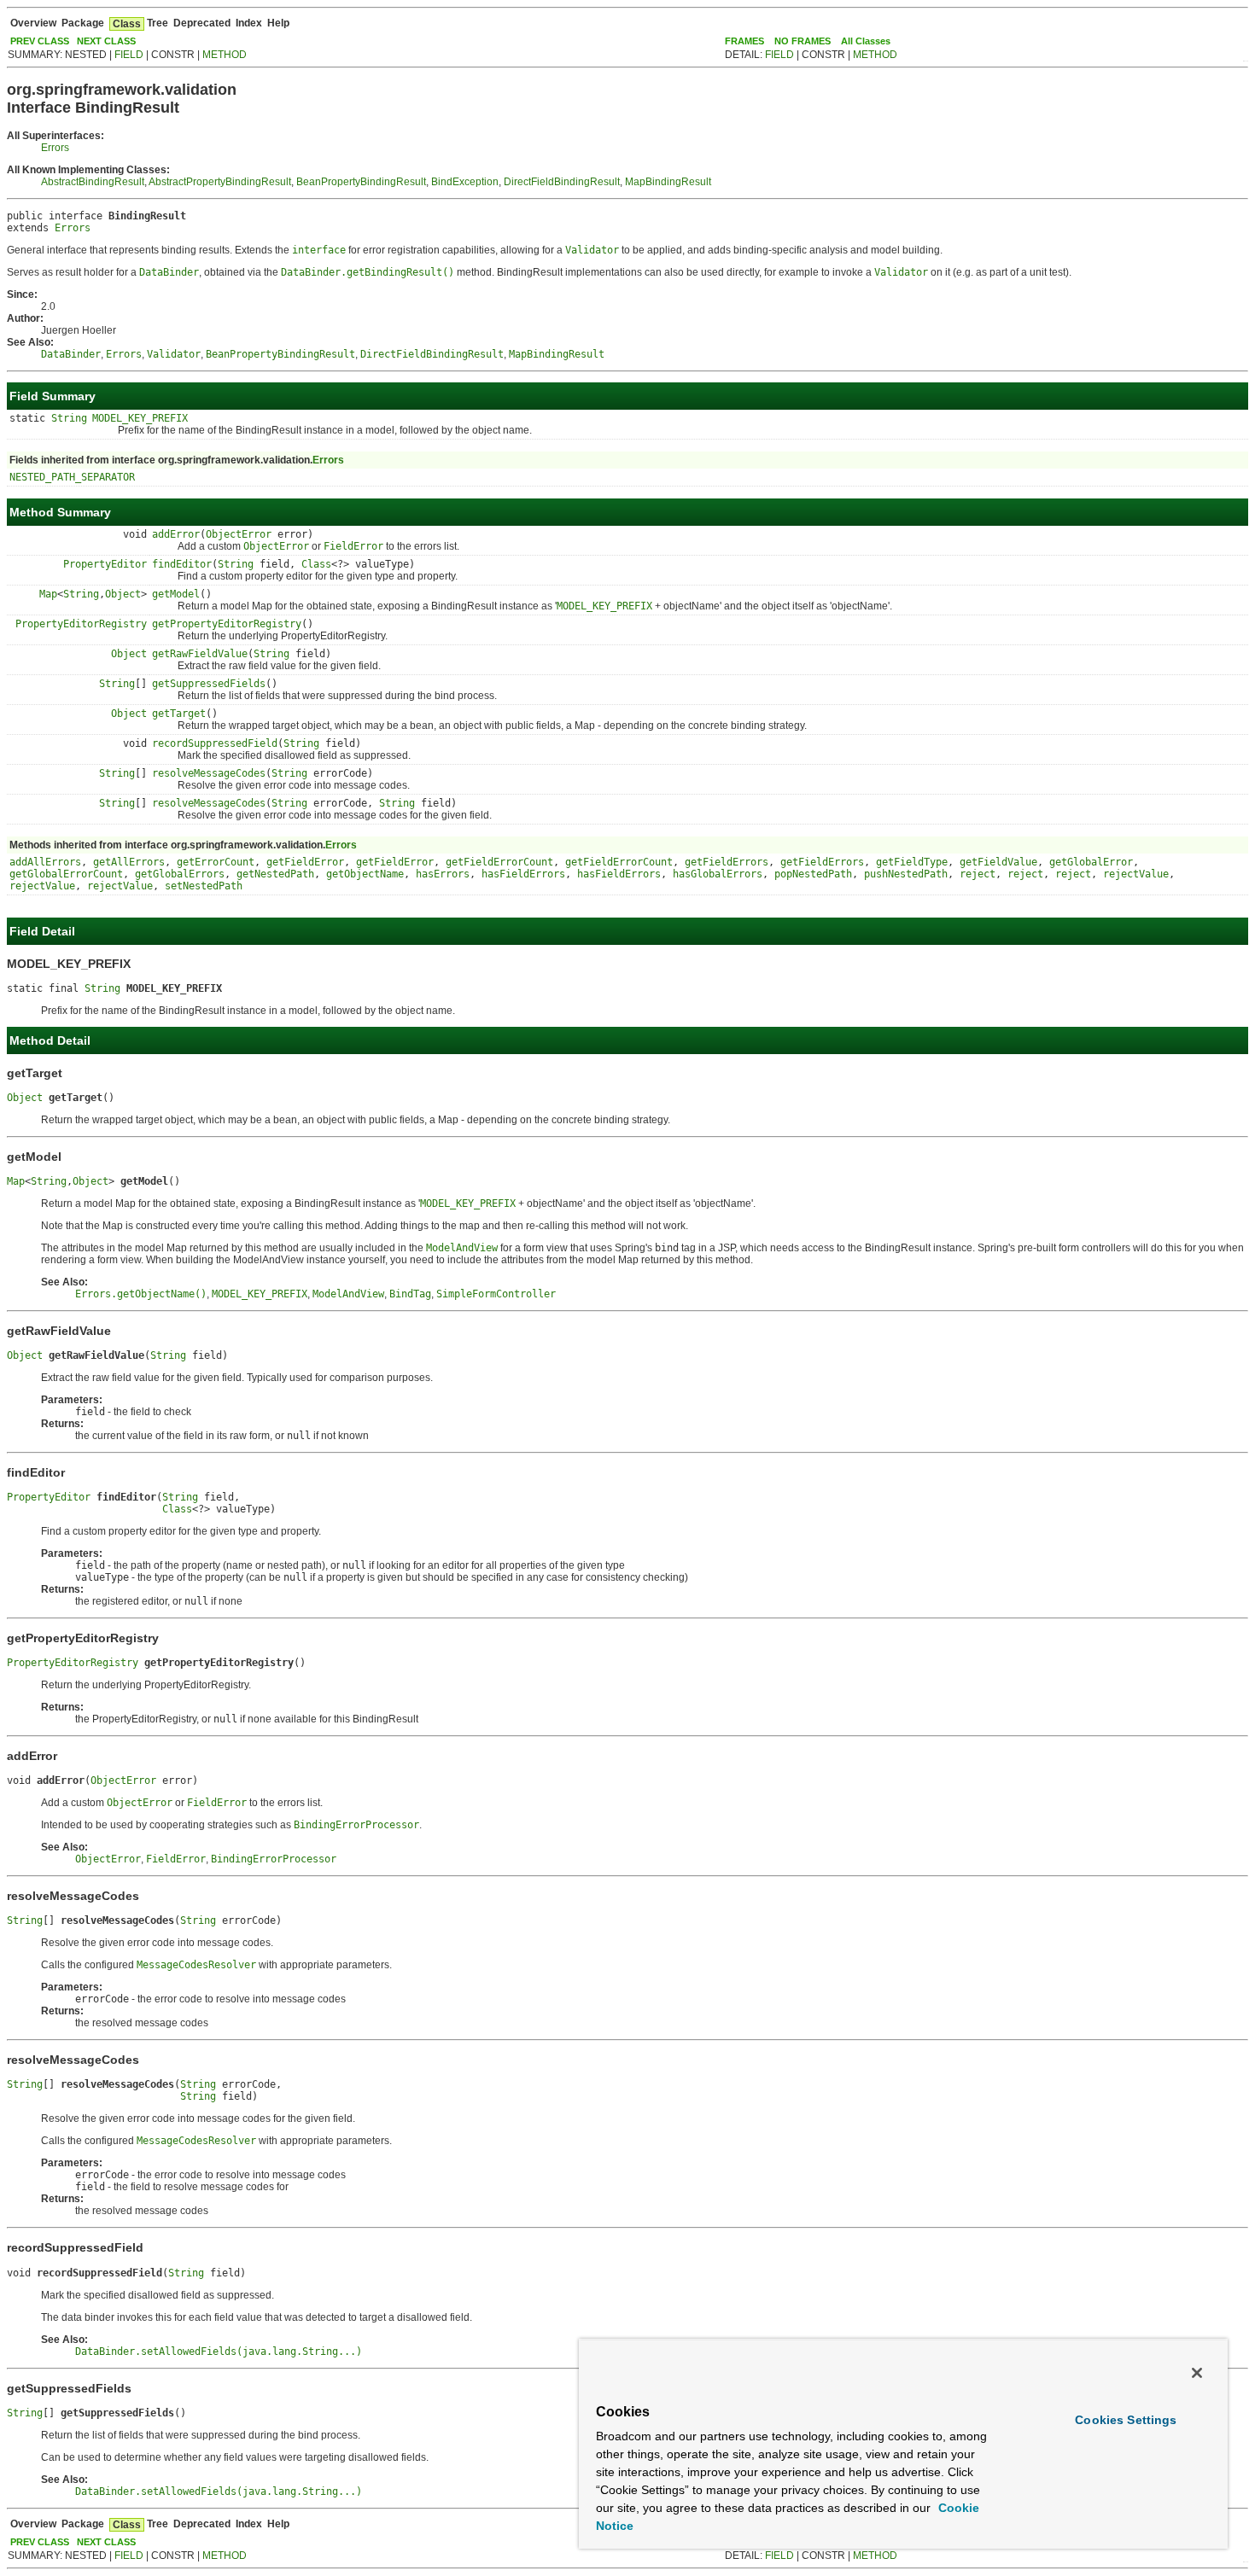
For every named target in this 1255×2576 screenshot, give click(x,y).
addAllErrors (45, 862)
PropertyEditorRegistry (81, 624)
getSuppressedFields (209, 684)
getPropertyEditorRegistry (227, 624)
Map (48, 594)
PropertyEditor (105, 564)
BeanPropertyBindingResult (361, 182)
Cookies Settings (1126, 2420)
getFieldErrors (727, 862)
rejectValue (1136, 874)
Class (316, 564)
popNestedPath (813, 874)
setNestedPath (204, 886)
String (69, 418)
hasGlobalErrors (718, 874)
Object (123, 594)
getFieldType (912, 862)
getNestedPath (275, 874)
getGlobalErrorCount (66, 874)
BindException (465, 182)
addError (176, 534)
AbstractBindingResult (93, 182)
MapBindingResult (668, 182)
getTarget (179, 714)
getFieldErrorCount (499, 862)
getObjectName (365, 874)
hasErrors (443, 874)
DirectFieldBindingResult (562, 182)
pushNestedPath (906, 874)
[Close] (1197, 2373)
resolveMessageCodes (209, 773)
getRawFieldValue (200, 654)
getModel (176, 594)
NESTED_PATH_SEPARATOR (72, 477)
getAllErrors (129, 862)
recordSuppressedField (215, 743)
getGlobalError (1091, 862)
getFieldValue (998, 862)
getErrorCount (216, 862)
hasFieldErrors (523, 874)
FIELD (129, 55)
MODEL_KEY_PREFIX (140, 418)
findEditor (182, 564)
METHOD (225, 55)
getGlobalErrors (180, 874)
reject (978, 874)
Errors (55, 148)
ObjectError (239, 534)
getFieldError (305, 862)
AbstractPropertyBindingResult (220, 182)
